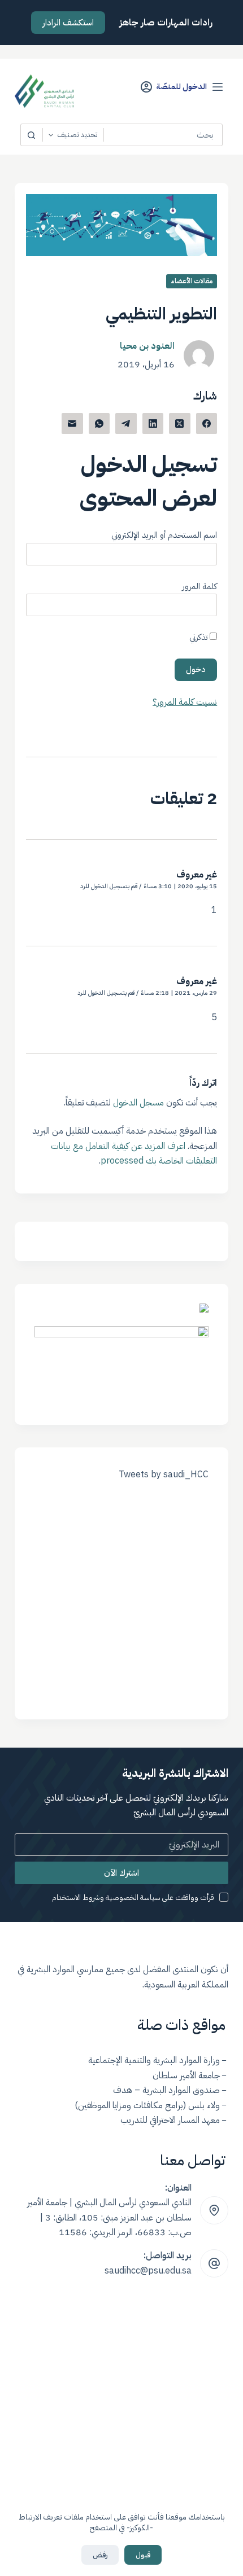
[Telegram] (126, 424)
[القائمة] (218, 87)
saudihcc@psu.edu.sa (148, 2271)
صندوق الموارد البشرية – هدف (166, 2090)
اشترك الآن (121, 1873)
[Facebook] (207, 424)
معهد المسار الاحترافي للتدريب (170, 2120)
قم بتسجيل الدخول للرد (109, 886)
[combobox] (163, 135)
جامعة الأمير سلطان (186, 2075)
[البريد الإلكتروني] (72, 424)
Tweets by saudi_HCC (164, 1474)
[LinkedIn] (153, 424)
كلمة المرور (199, 586)
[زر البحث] (32, 135)
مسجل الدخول (138, 1103)
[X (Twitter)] (180, 424)
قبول (143, 2555)
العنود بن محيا (147, 346)
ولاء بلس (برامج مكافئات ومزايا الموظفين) (147, 2105)
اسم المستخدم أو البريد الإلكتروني (164, 535)
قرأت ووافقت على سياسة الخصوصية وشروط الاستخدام (133, 1897)
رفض (100, 2555)
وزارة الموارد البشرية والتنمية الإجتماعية (154, 2060)
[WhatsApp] (99, 424)
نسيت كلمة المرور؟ (185, 702)
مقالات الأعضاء (192, 281)
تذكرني (199, 637)
